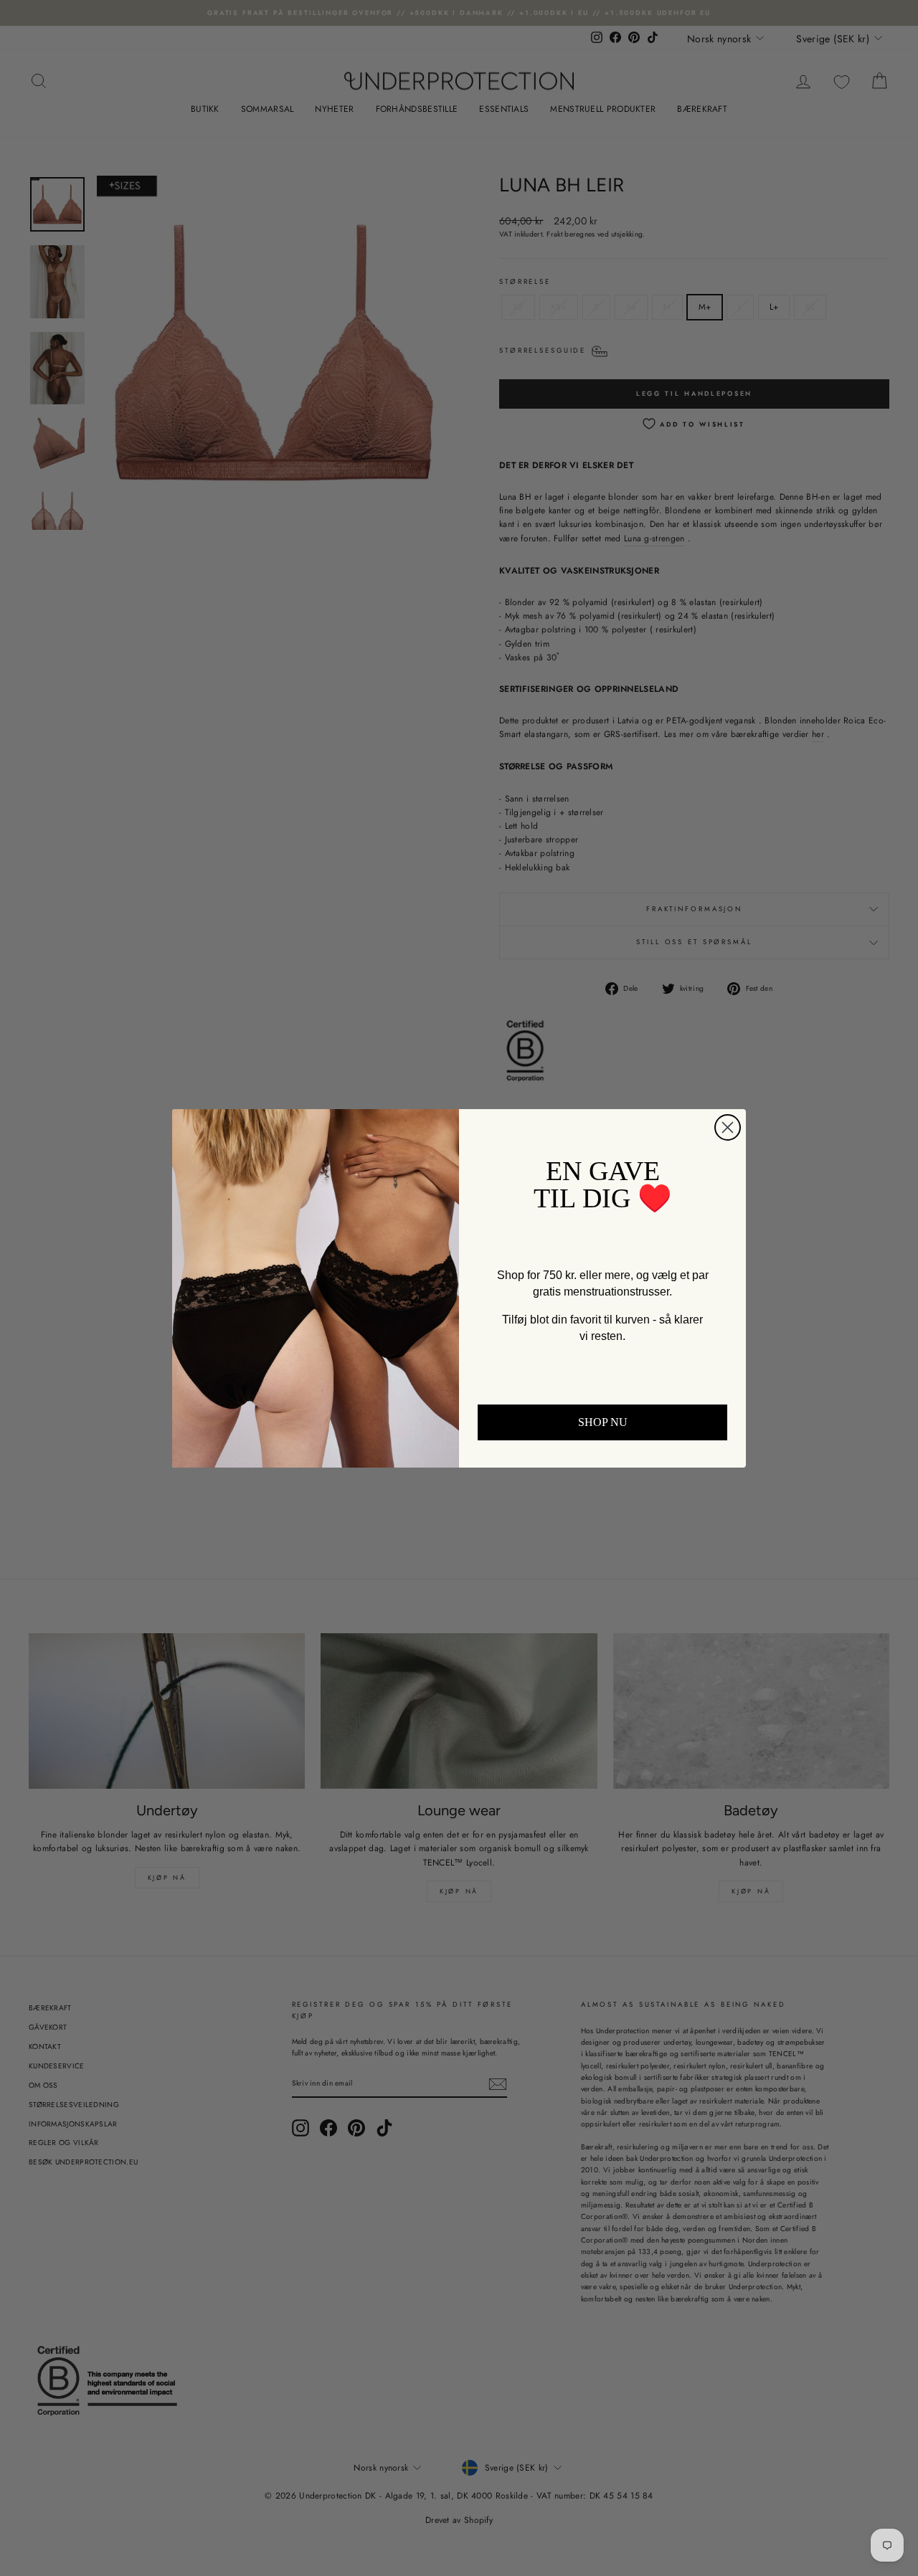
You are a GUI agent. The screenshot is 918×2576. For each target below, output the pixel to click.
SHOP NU (603, 1422)
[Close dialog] (728, 1127)
